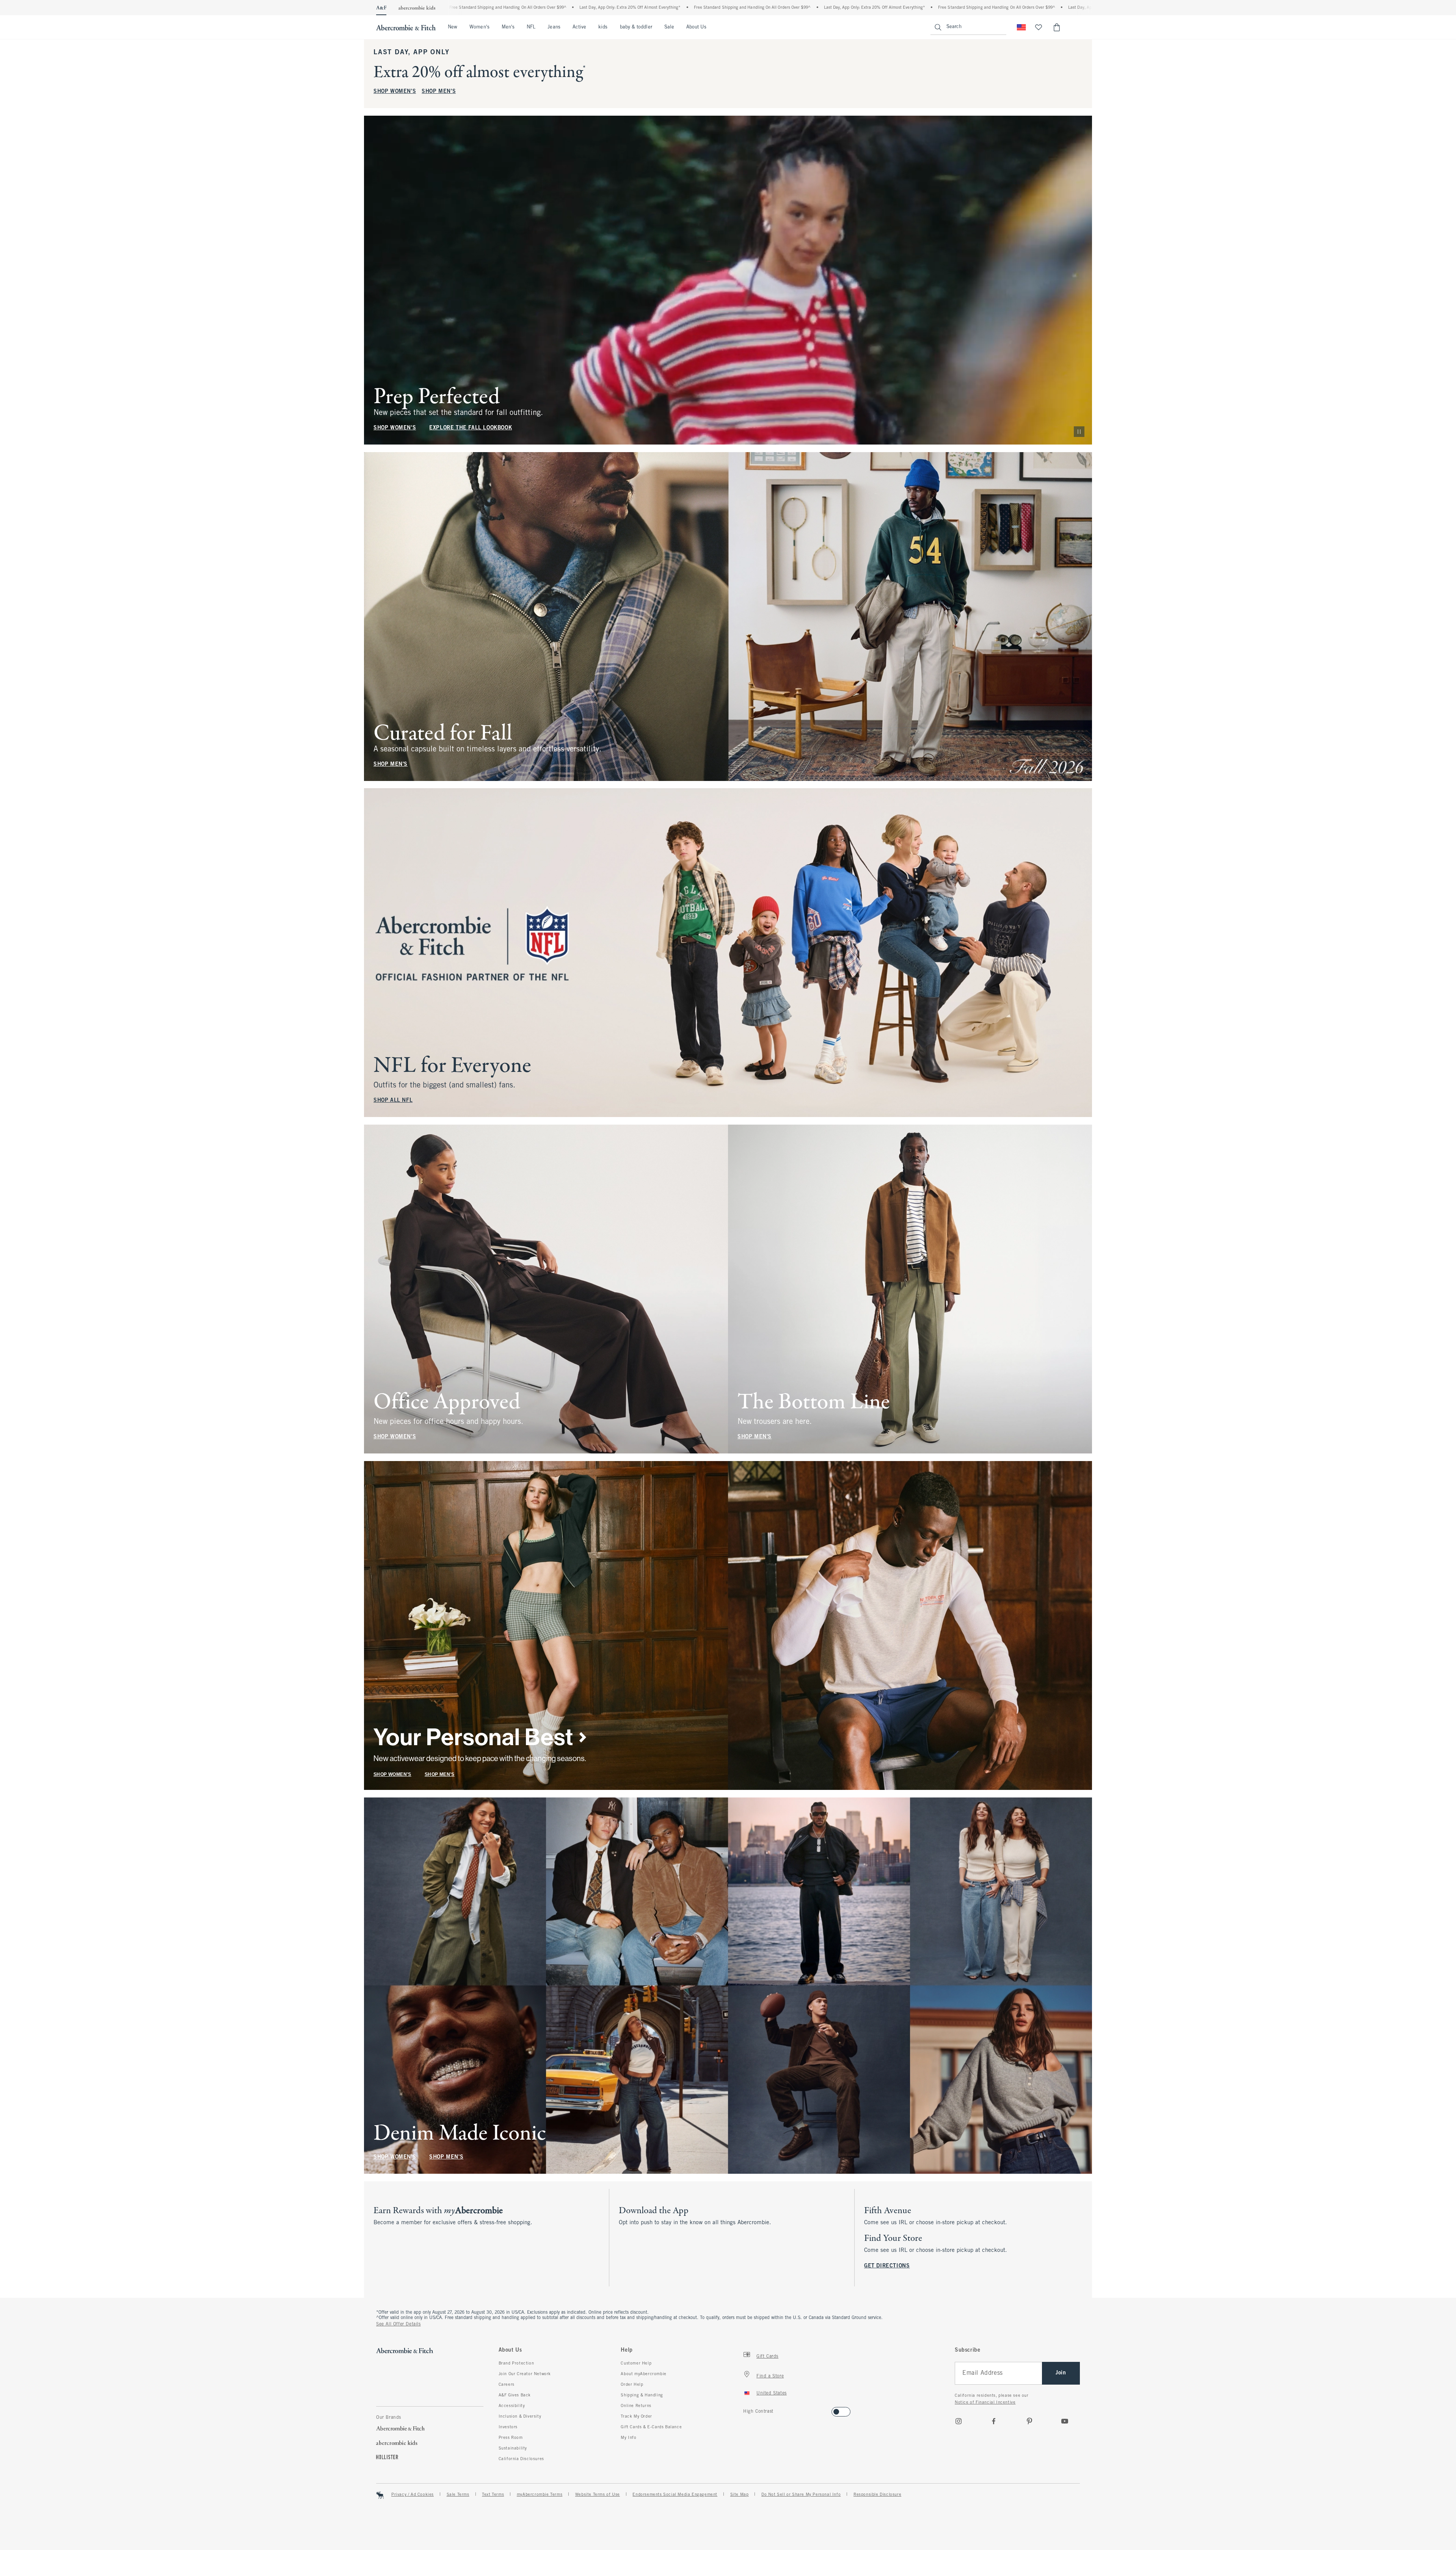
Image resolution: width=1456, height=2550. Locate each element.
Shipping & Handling (642, 2395)
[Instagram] (959, 2421)
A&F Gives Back (515, 2395)
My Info (628, 2438)
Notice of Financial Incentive (985, 2402)
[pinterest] (1029, 2421)
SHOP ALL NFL (393, 1101)
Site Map (740, 2495)
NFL (531, 27)
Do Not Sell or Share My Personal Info (801, 2495)
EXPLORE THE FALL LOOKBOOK (471, 428)
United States (772, 2393)
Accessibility (512, 2406)
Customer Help (636, 2363)
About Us (696, 27)
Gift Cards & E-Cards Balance (651, 2427)
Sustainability (513, 2448)
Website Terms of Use (598, 2495)
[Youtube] (1065, 2421)
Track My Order (636, 2416)
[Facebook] (994, 2421)
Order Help (632, 2385)
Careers (507, 2385)
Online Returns (636, 2406)
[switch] (746, 2409)
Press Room (511, 2438)
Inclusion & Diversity (520, 2416)
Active (579, 27)
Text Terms (493, 2495)
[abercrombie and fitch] (406, 27)
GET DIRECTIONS (887, 2266)
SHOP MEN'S (439, 92)
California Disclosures (521, 2459)
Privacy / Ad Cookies (413, 2495)
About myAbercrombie (643, 2374)
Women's (479, 27)
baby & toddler (636, 27)
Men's (508, 27)
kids (603, 27)
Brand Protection (516, 2363)
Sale (669, 27)
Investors (508, 2427)
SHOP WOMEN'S (395, 92)
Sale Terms (458, 2495)
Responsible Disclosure (877, 2495)
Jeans (554, 27)
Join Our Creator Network (525, 2374)
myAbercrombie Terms (540, 2495)
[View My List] (1039, 27)
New (453, 27)
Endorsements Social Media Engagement (675, 2495)
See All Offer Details (399, 2324)
